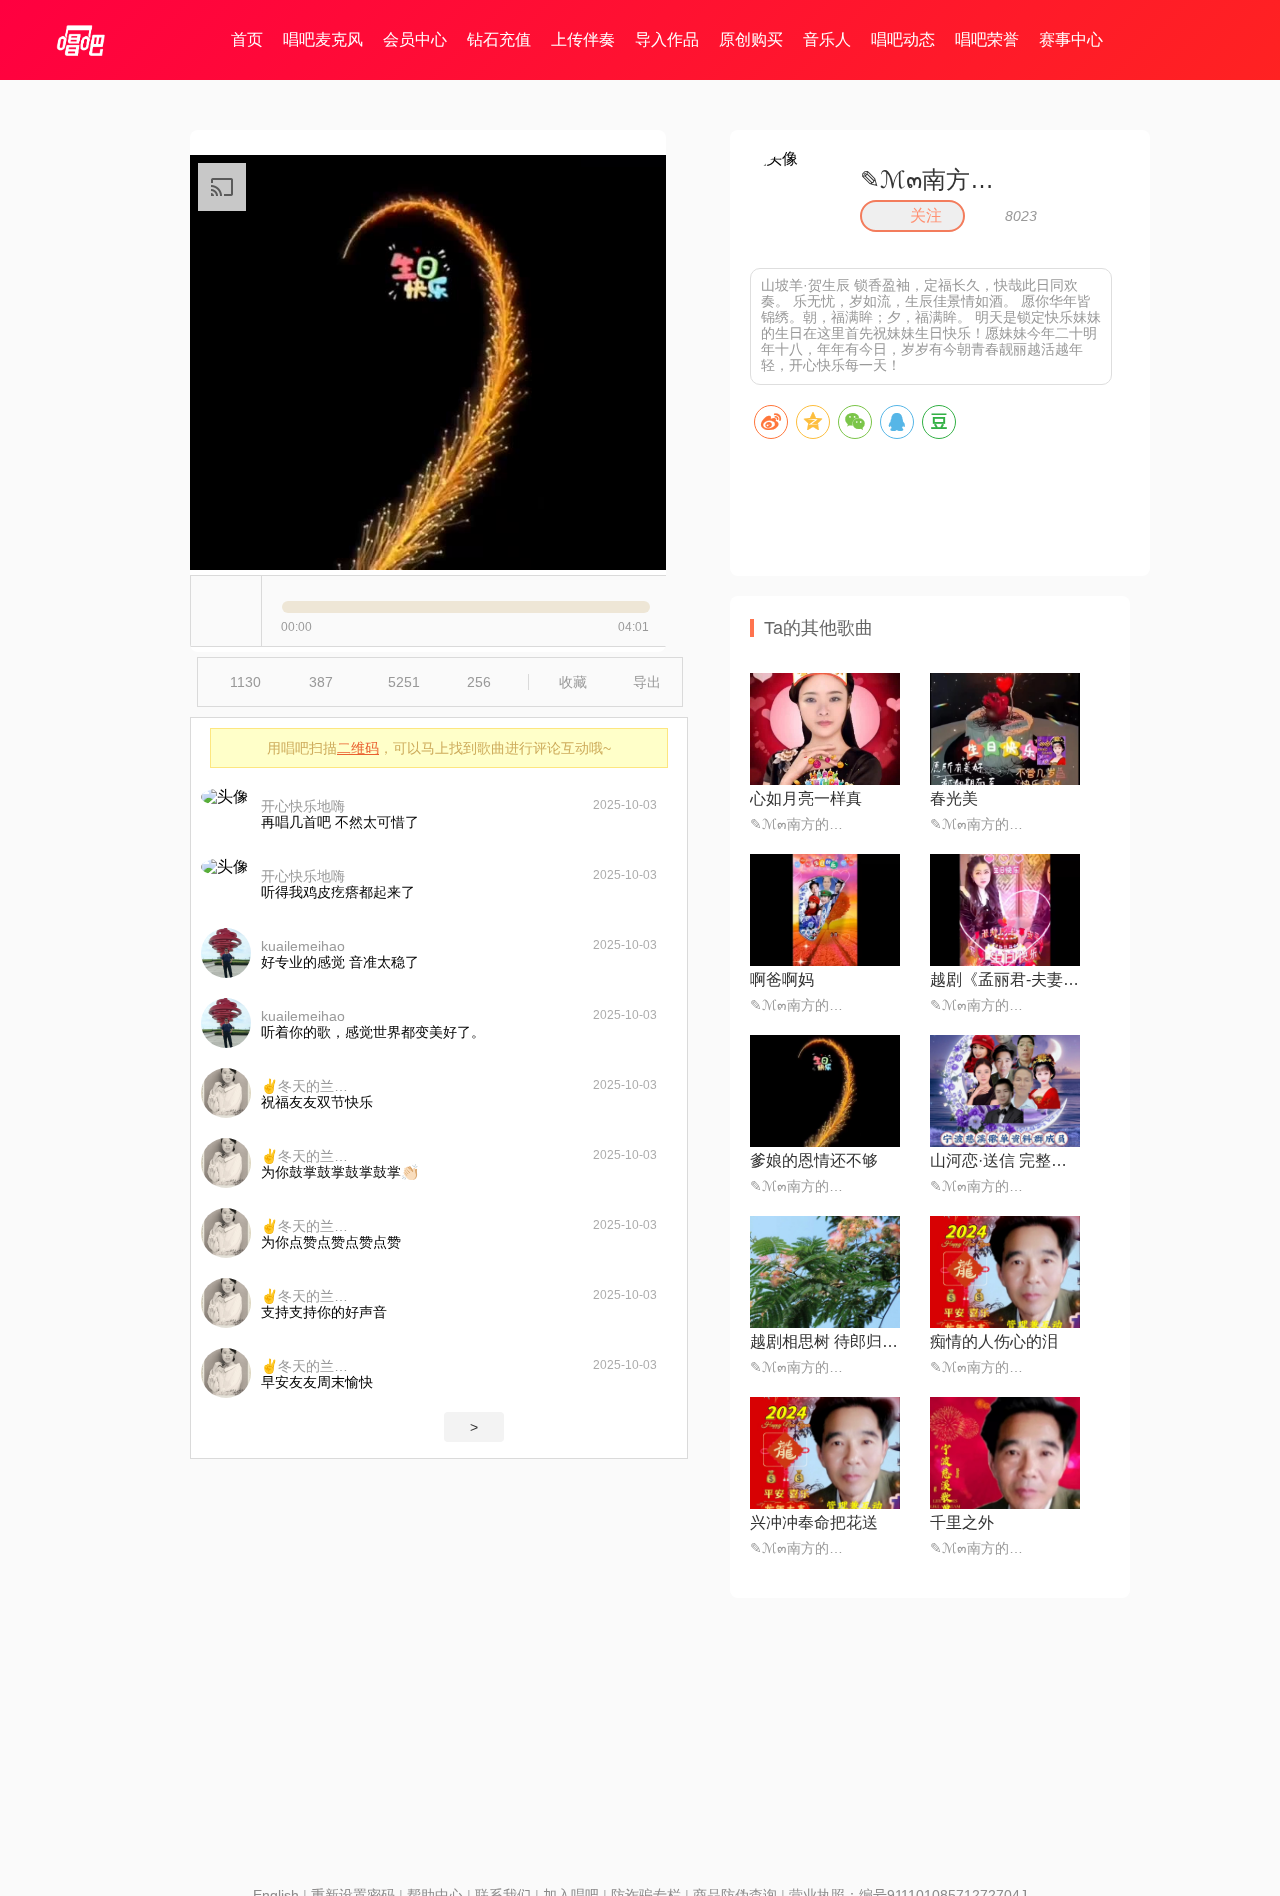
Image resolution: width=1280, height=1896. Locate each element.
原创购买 (751, 39)
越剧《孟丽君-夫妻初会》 (1005, 979)
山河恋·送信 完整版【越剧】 (1005, 1160)
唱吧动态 (903, 39)
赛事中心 (1071, 39)
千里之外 (962, 1522)
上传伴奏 (583, 39)
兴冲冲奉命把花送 (814, 1522)
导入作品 (667, 39)
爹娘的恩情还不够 (814, 1160)
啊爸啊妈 (782, 979)
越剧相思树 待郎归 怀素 (825, 1341)
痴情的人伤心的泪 (994, 1341)
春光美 (954, 798)
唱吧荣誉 (987, 39)
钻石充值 (499, 39)
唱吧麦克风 (323, 39)
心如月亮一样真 (806, 798)
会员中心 (415, 39)
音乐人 (827, 39)
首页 (247, 39)
